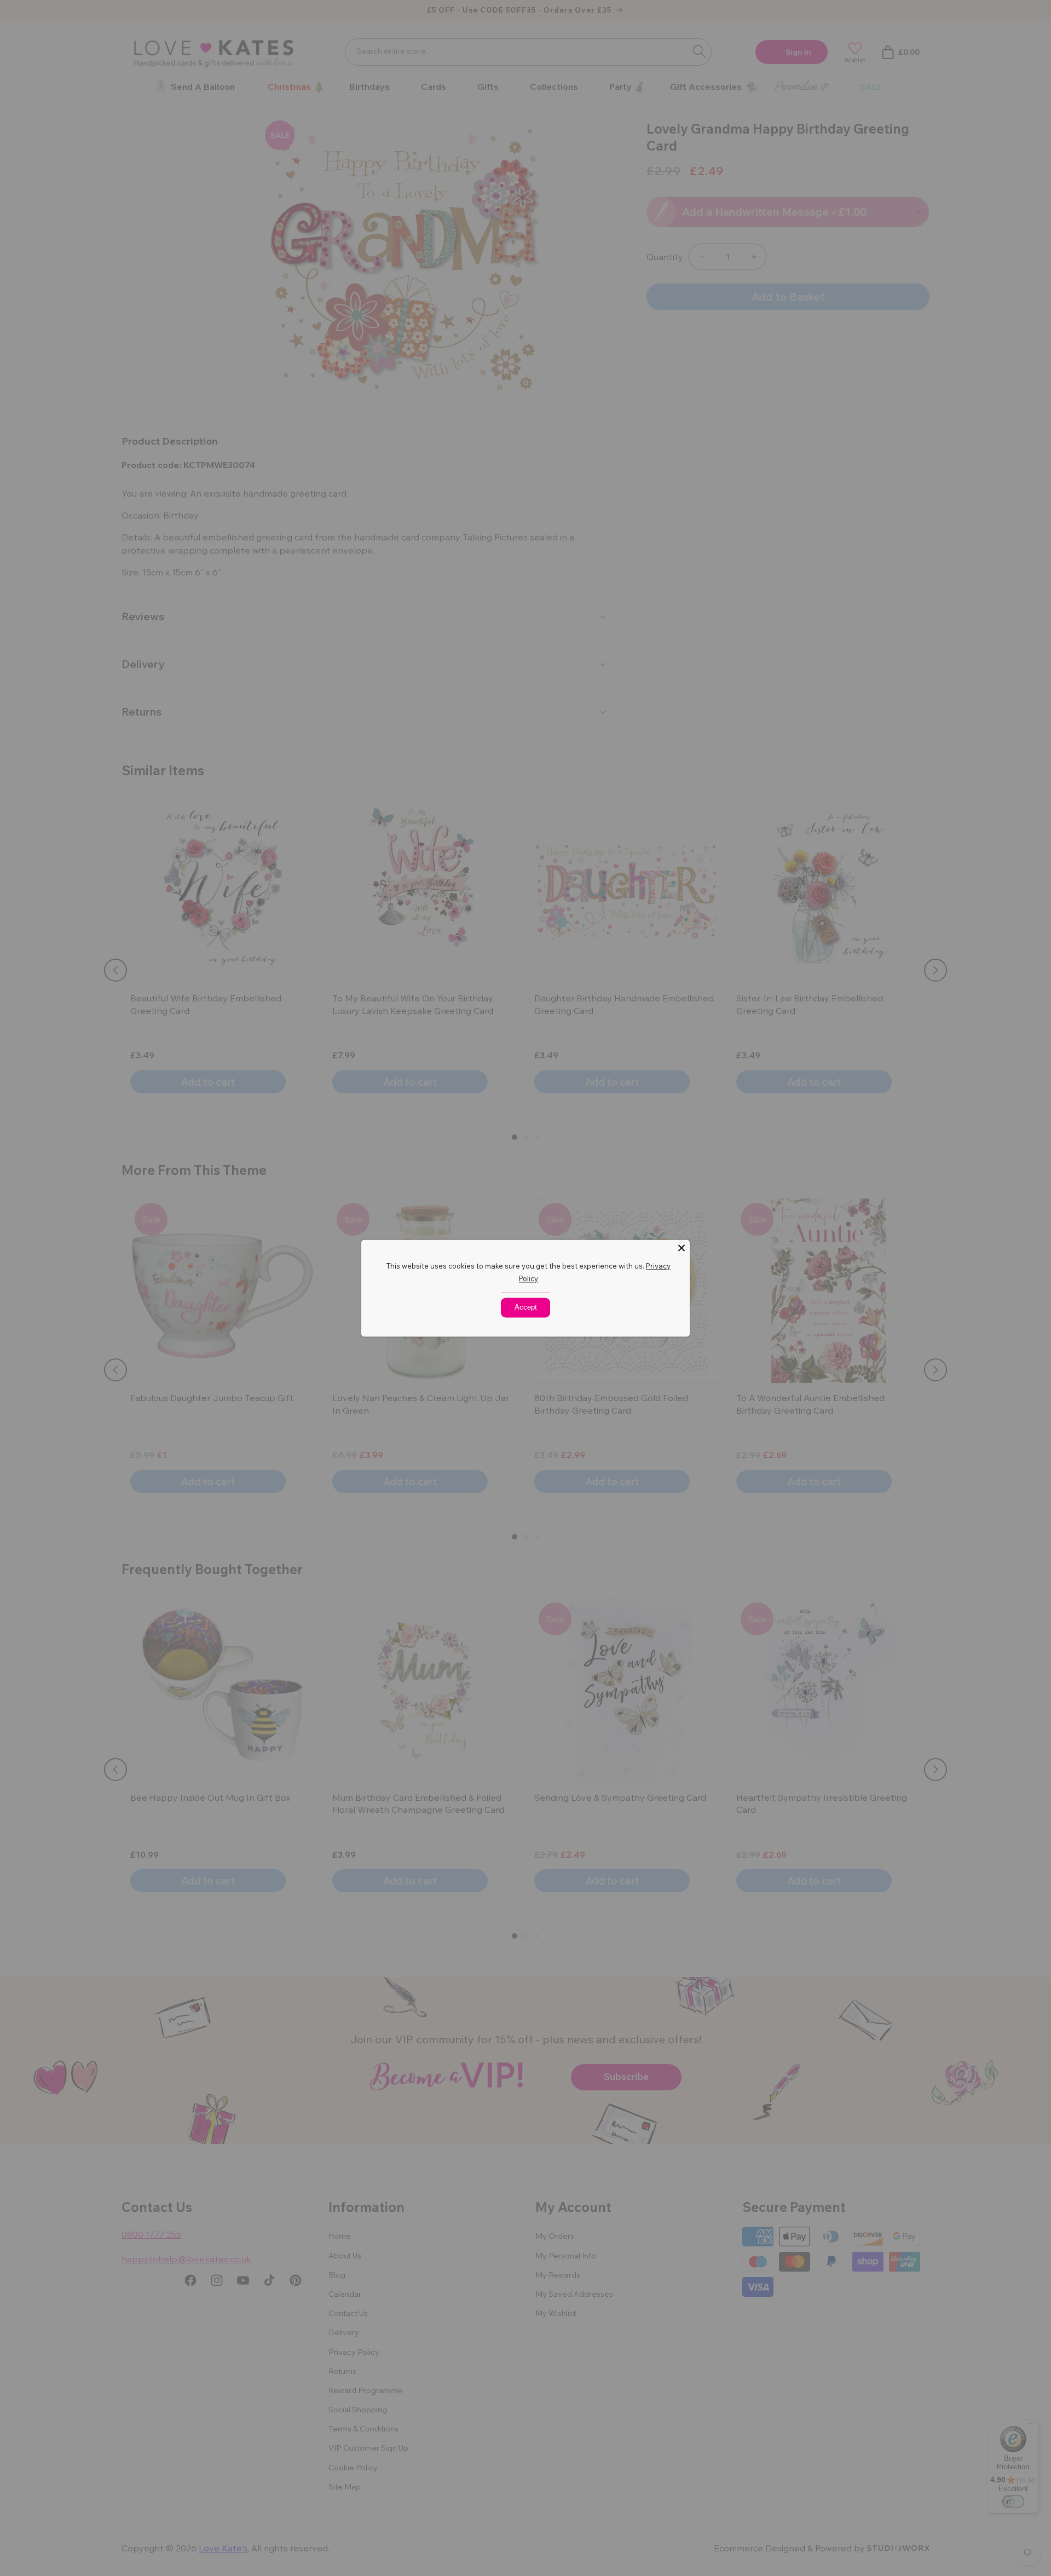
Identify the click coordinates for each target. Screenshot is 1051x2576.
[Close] (682, 1248)
